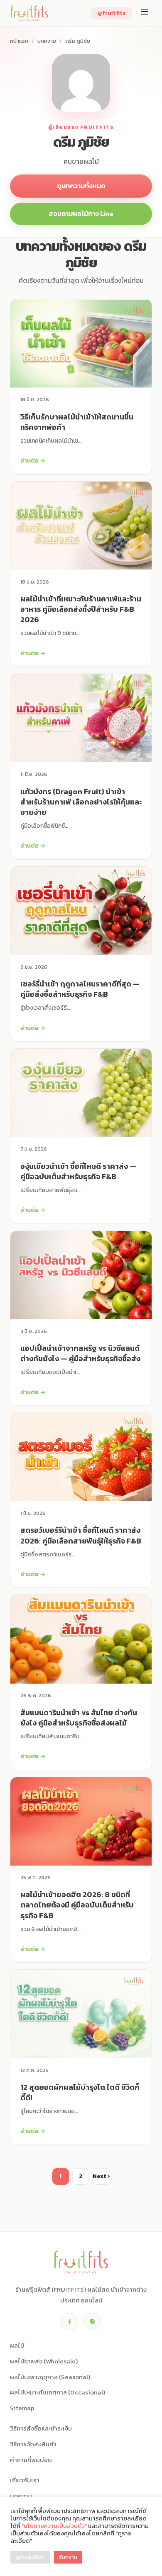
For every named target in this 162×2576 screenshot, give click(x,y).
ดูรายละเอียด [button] (30, 2557)
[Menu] (145, 13)
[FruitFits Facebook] (70, 2322)
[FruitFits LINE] (92, 2322)
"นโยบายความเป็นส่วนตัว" (54, 2526)
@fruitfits (112, 13)
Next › (101, 2176)
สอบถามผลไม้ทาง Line (81, 213)
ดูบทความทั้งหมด (81, 186)
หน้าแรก (19, 41)
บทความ (47, 41)
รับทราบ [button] (68, 2557)
